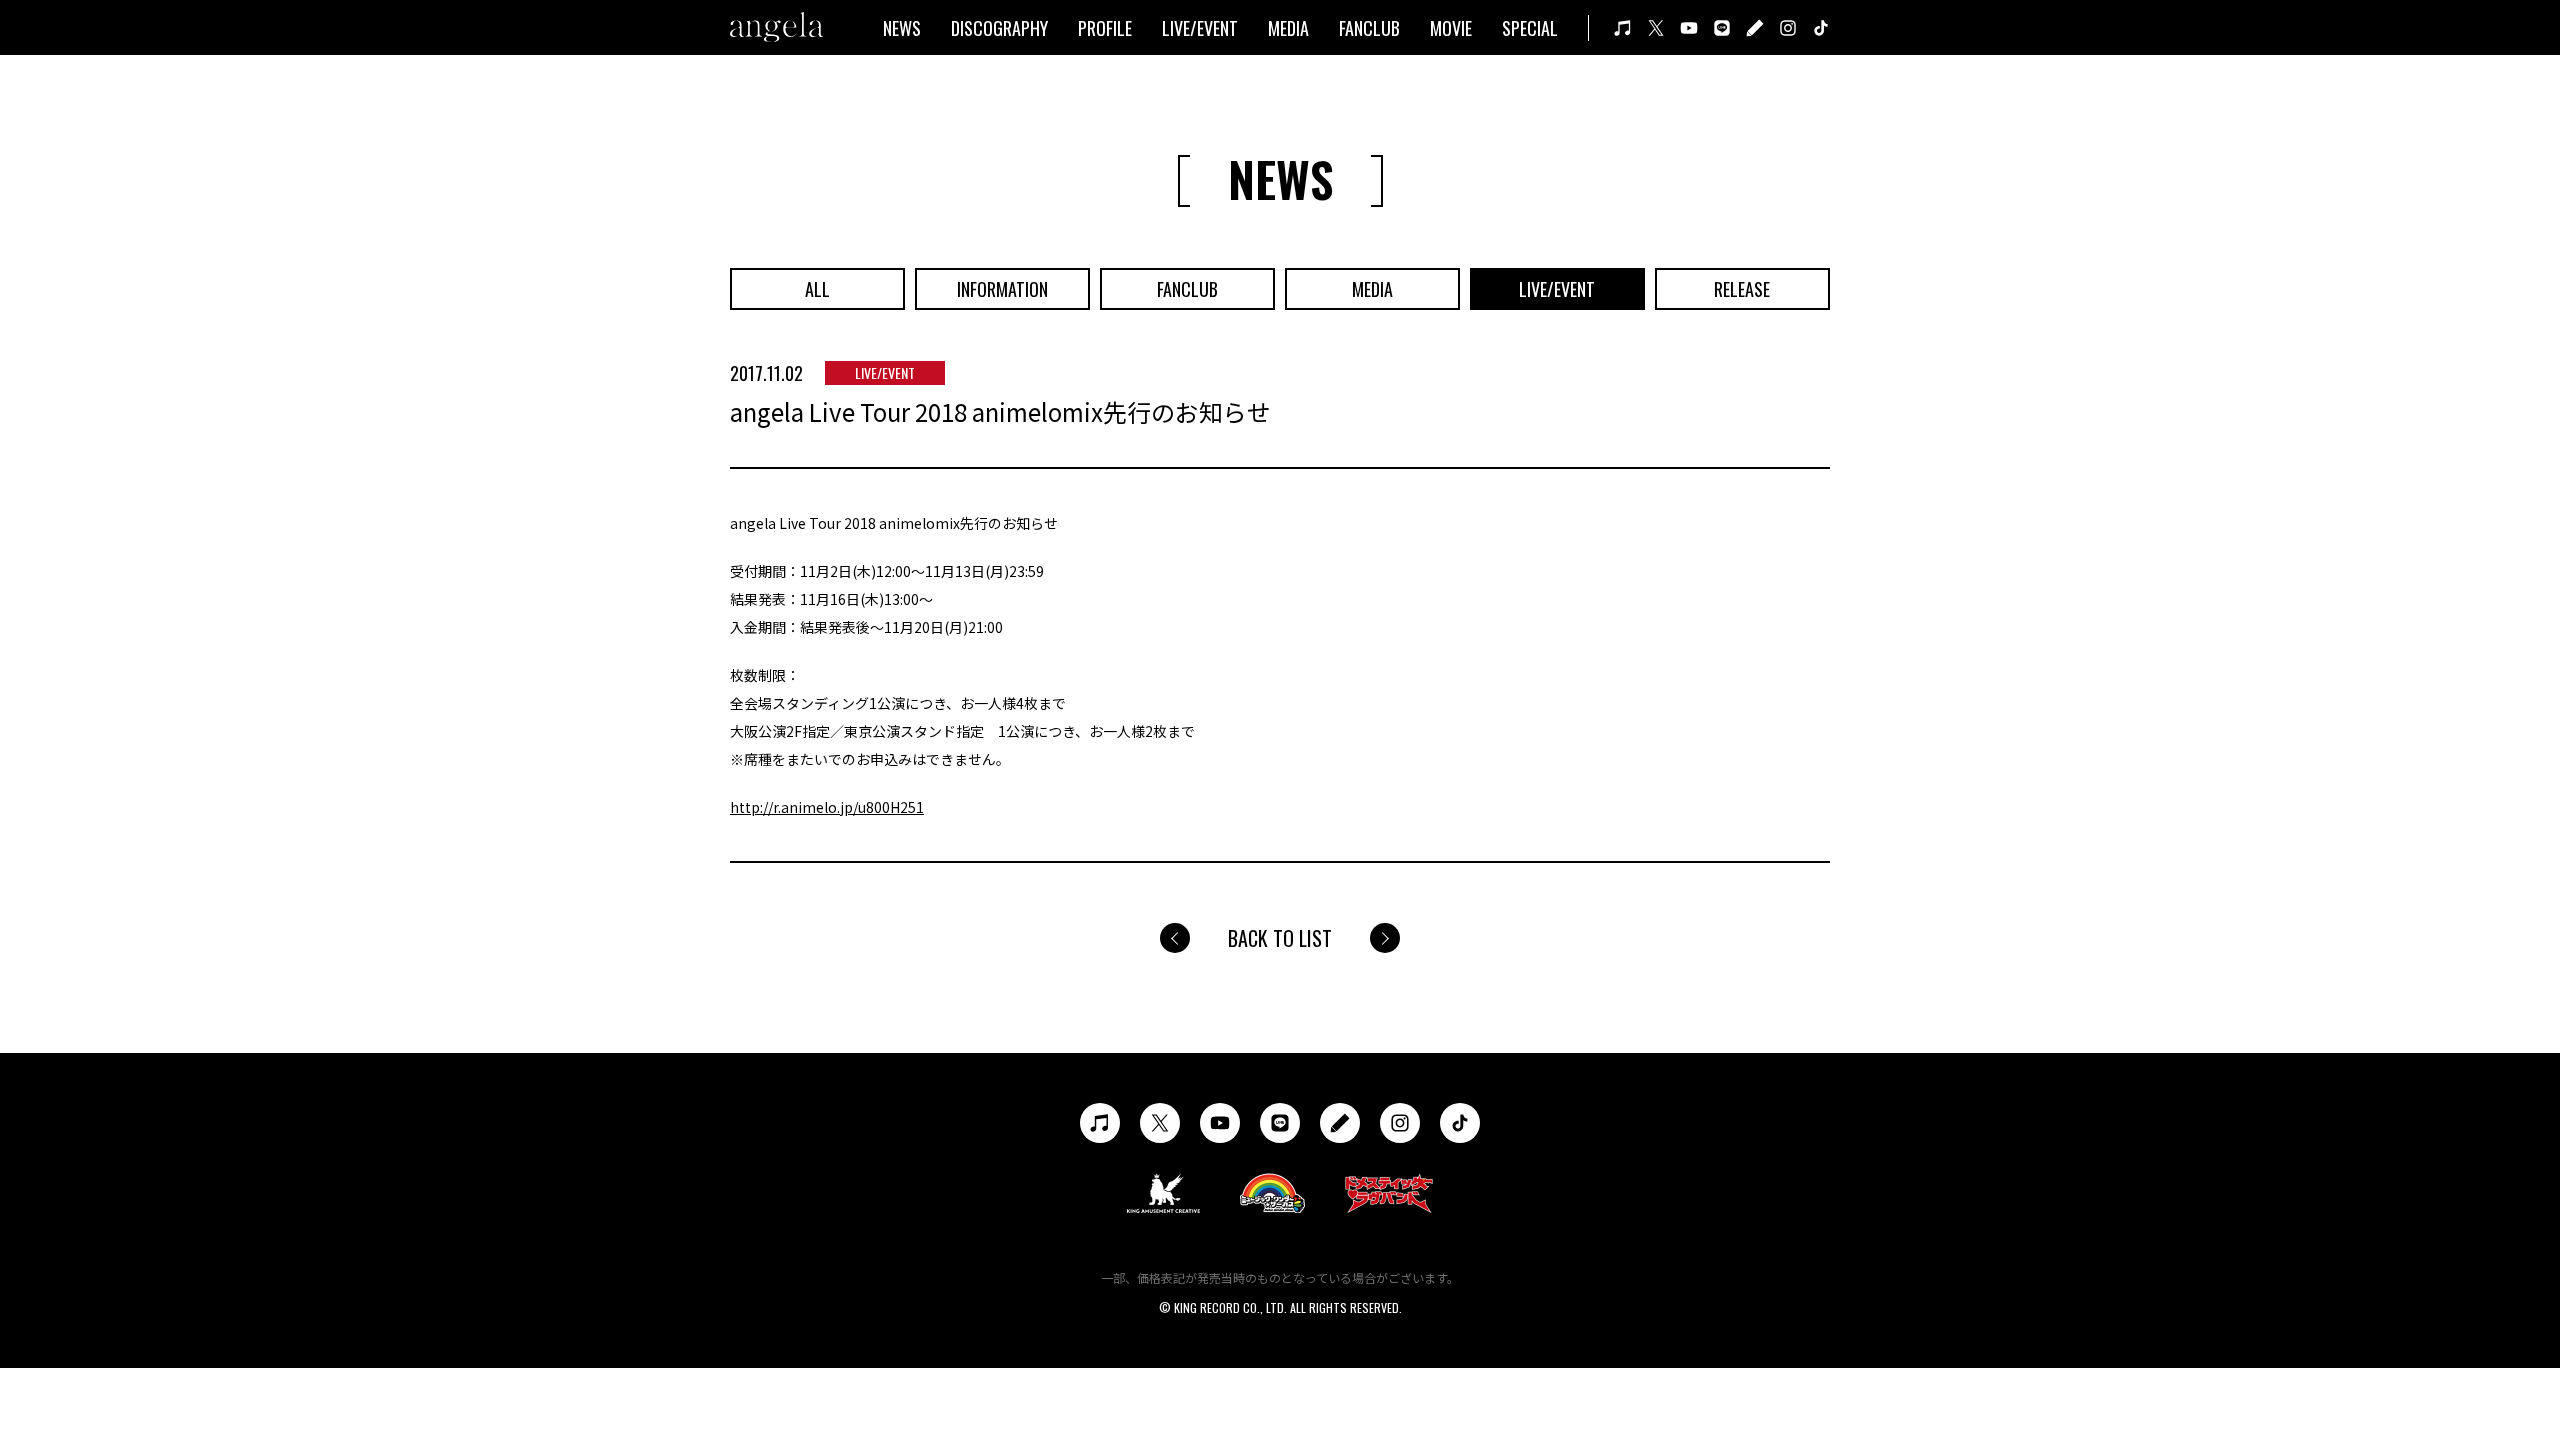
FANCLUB (1369, 28)
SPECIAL (1530, 28)
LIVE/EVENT (1200, 28)
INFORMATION (1002, 289)
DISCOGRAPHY (999, 28)
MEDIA (1288, 28)
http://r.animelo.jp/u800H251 (827, 807)
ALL (817, 289)
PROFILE (1105, 28)
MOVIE (1451, 28)
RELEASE (1742, 289)
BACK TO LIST (1280, 938)
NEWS (902, 28)
